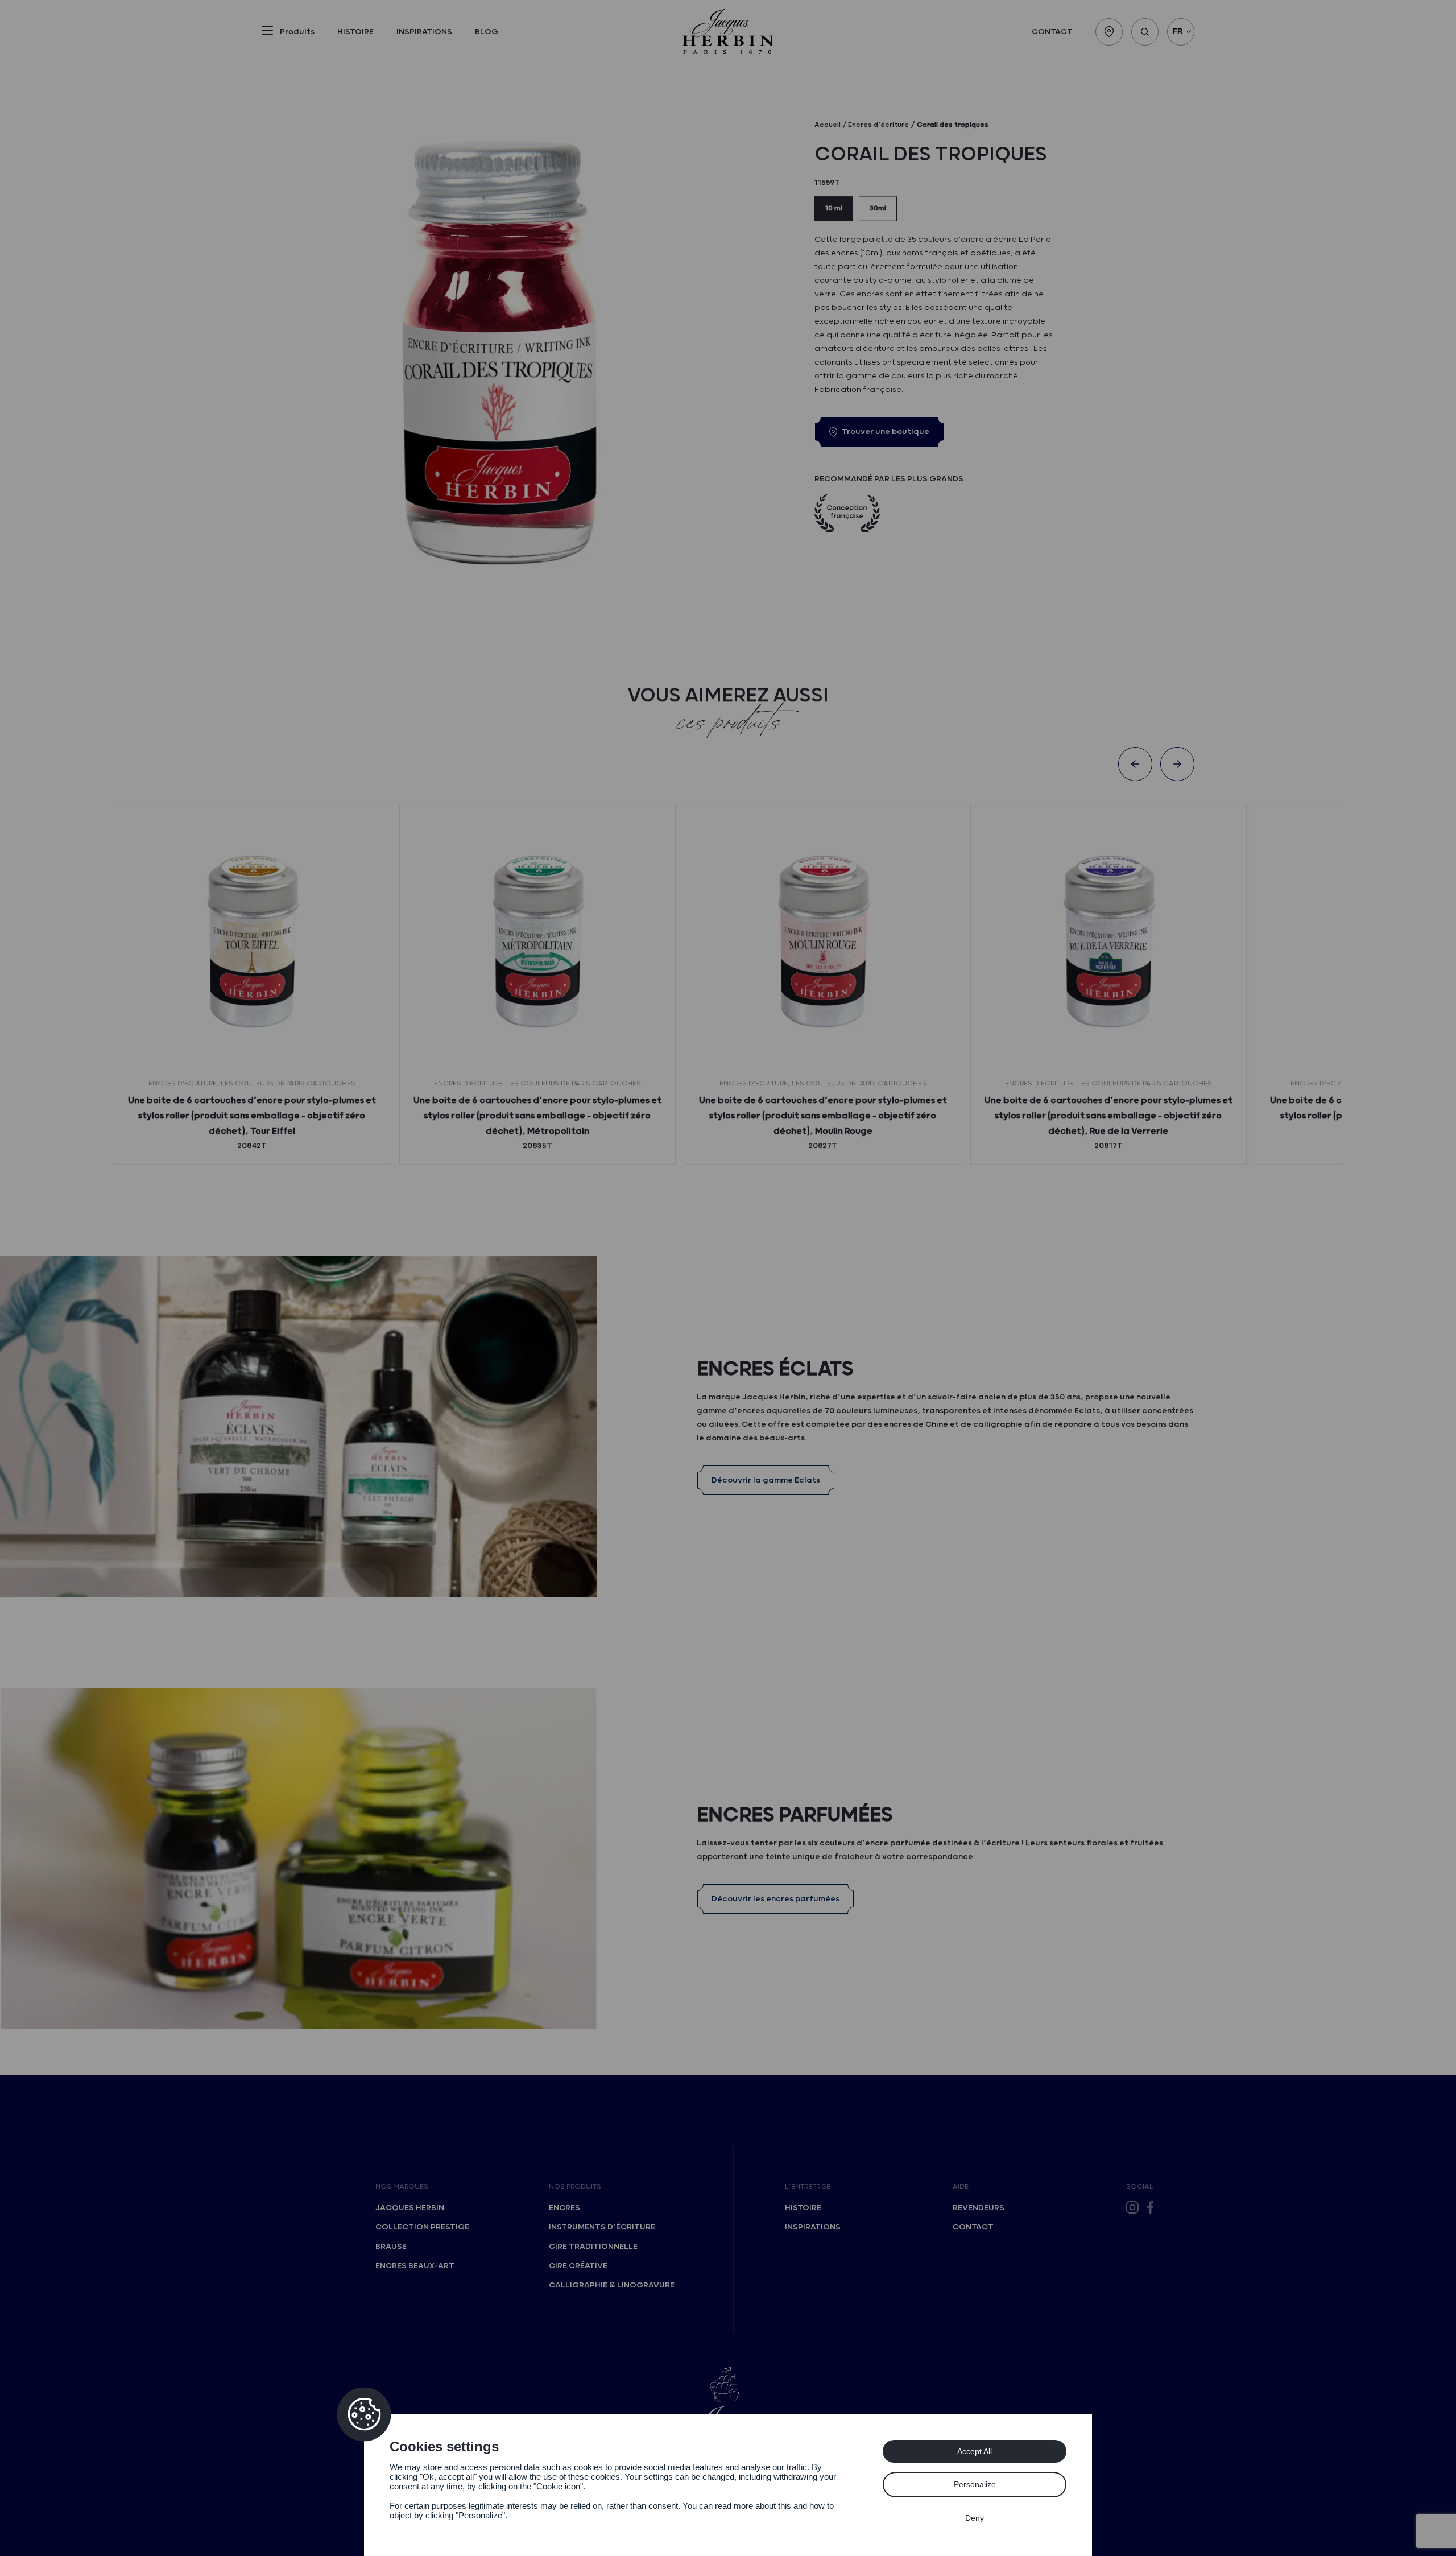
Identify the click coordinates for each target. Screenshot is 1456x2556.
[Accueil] (728, 32)
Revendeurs (979, 2208)
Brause (391, 2247)
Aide (961, 2187)
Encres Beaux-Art (415, 2266)
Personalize (975, 2484)
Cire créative (578, 2266)
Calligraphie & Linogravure (612, 2285)
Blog (487, 32)
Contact (1052, 32)
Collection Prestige (422, 2227)
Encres (564, 2208)
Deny (975, 2518)
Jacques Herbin (410, 2208)
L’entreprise (808, 2187)
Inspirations (424, 32)
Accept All (975, 2451)
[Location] (1109, 32)
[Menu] (267, 33)
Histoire (355, 32)
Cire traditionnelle (593, 2247)
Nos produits (575, 2187)
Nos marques (402, 2187)
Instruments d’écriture (602, 2227)
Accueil (828, 125)
